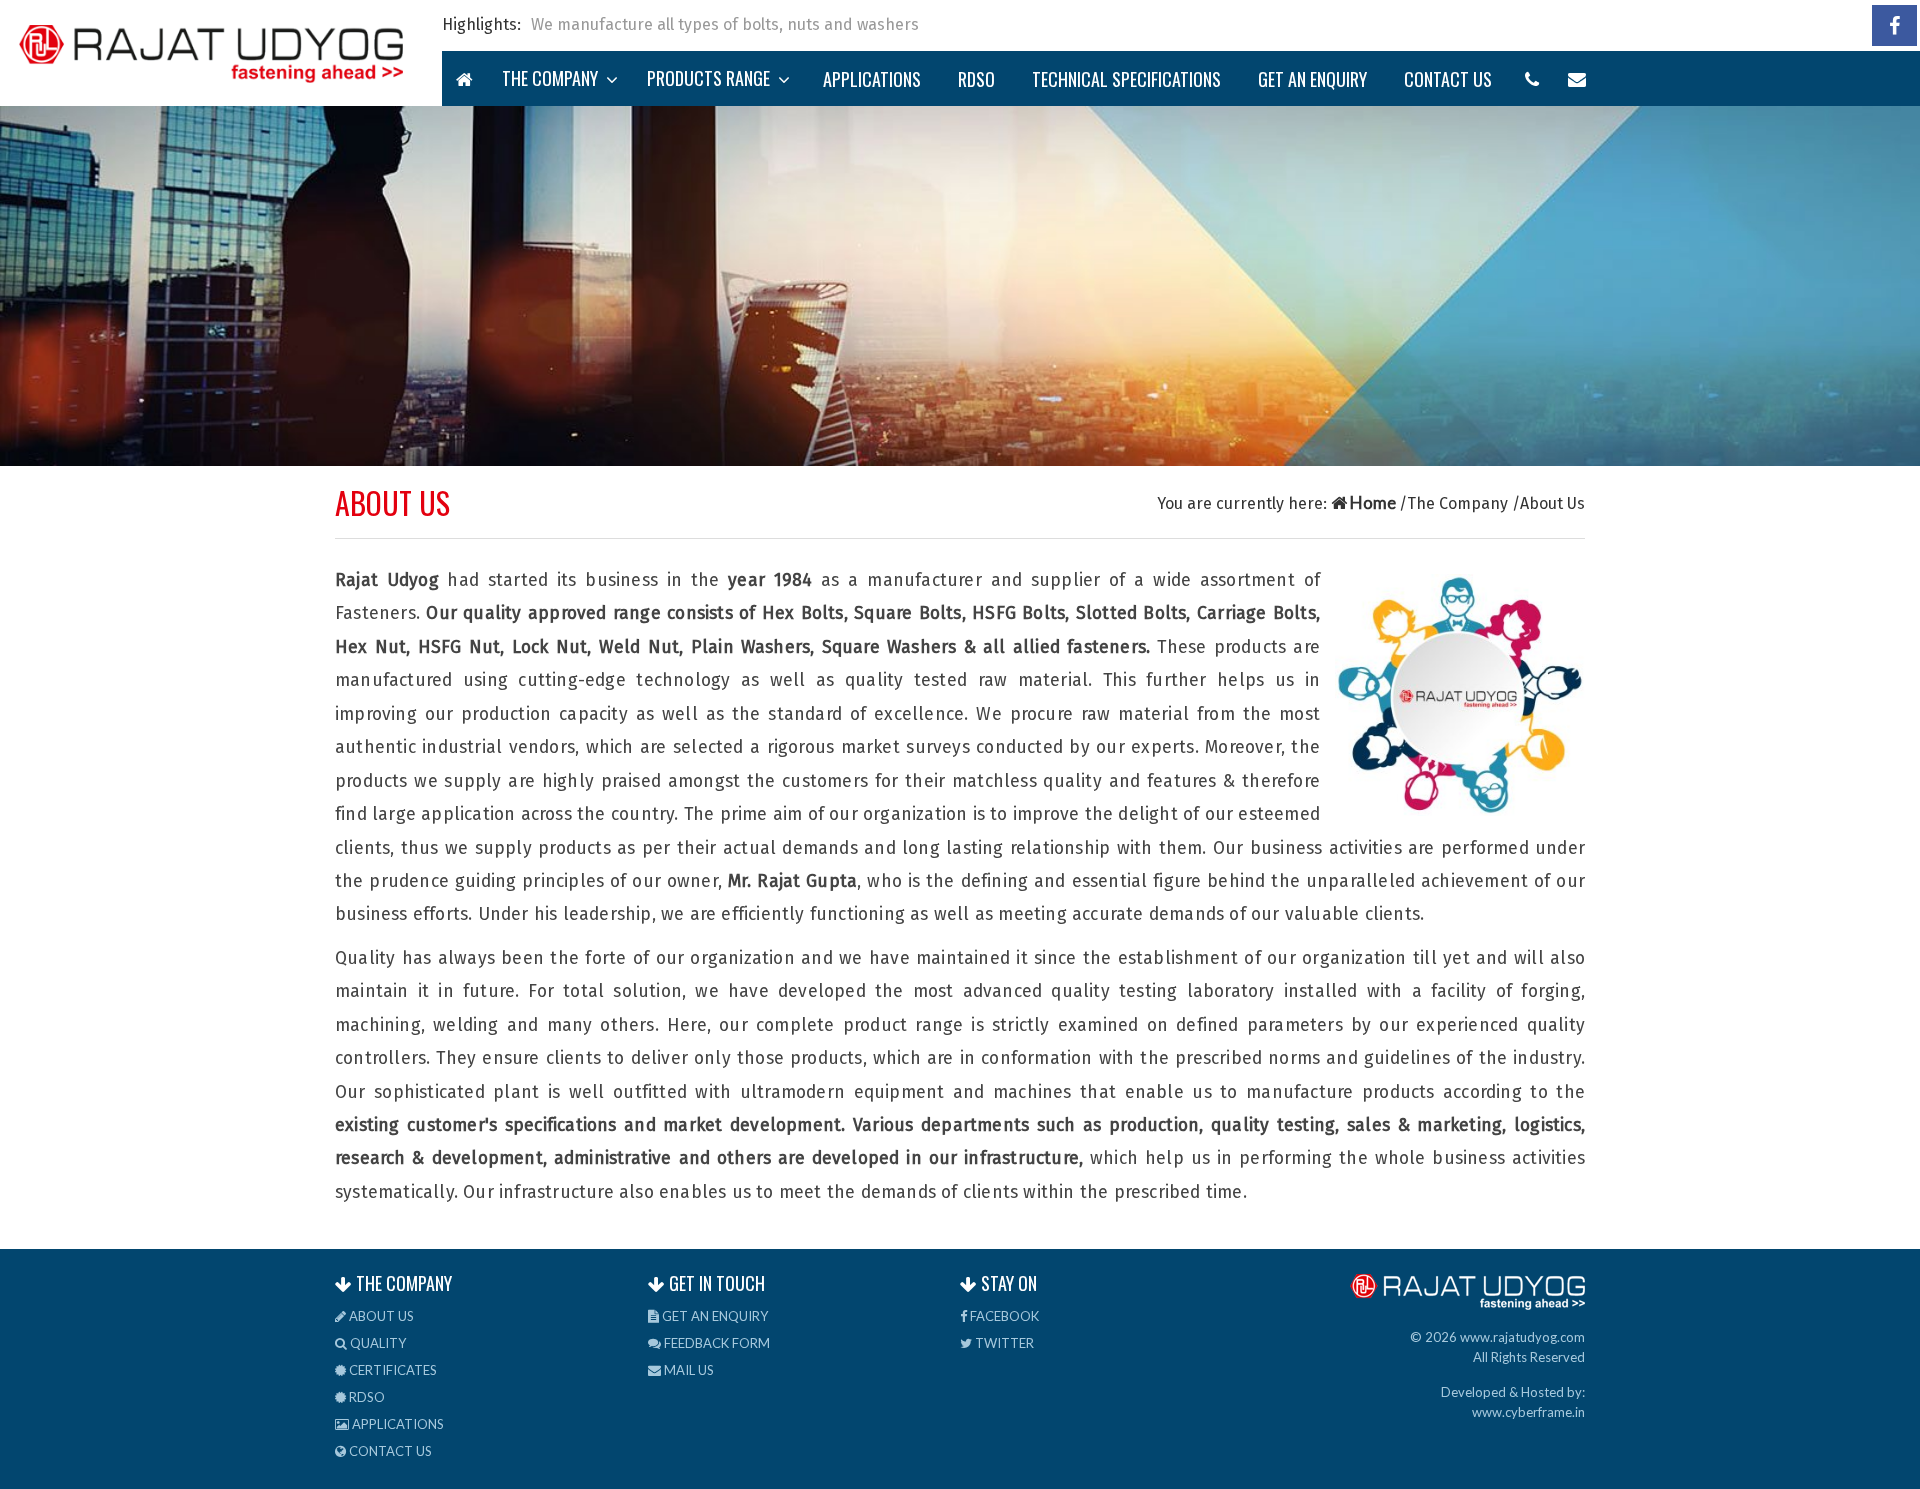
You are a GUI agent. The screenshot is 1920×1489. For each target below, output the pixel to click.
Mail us (687, 1370)
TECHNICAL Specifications (1126, 79)
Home (1373, 502)
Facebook (1003, 1316)
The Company (554, 78)
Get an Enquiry (1312, 79)
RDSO (976, 79)
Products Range (712, 78)
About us (380, 1316)
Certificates (391, 1370)
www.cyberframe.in (1528, 1412)
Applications (872, 79)
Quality (376, 1343)
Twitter (1003, 1343)
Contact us (1448, 79)
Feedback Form (715, 1343)
